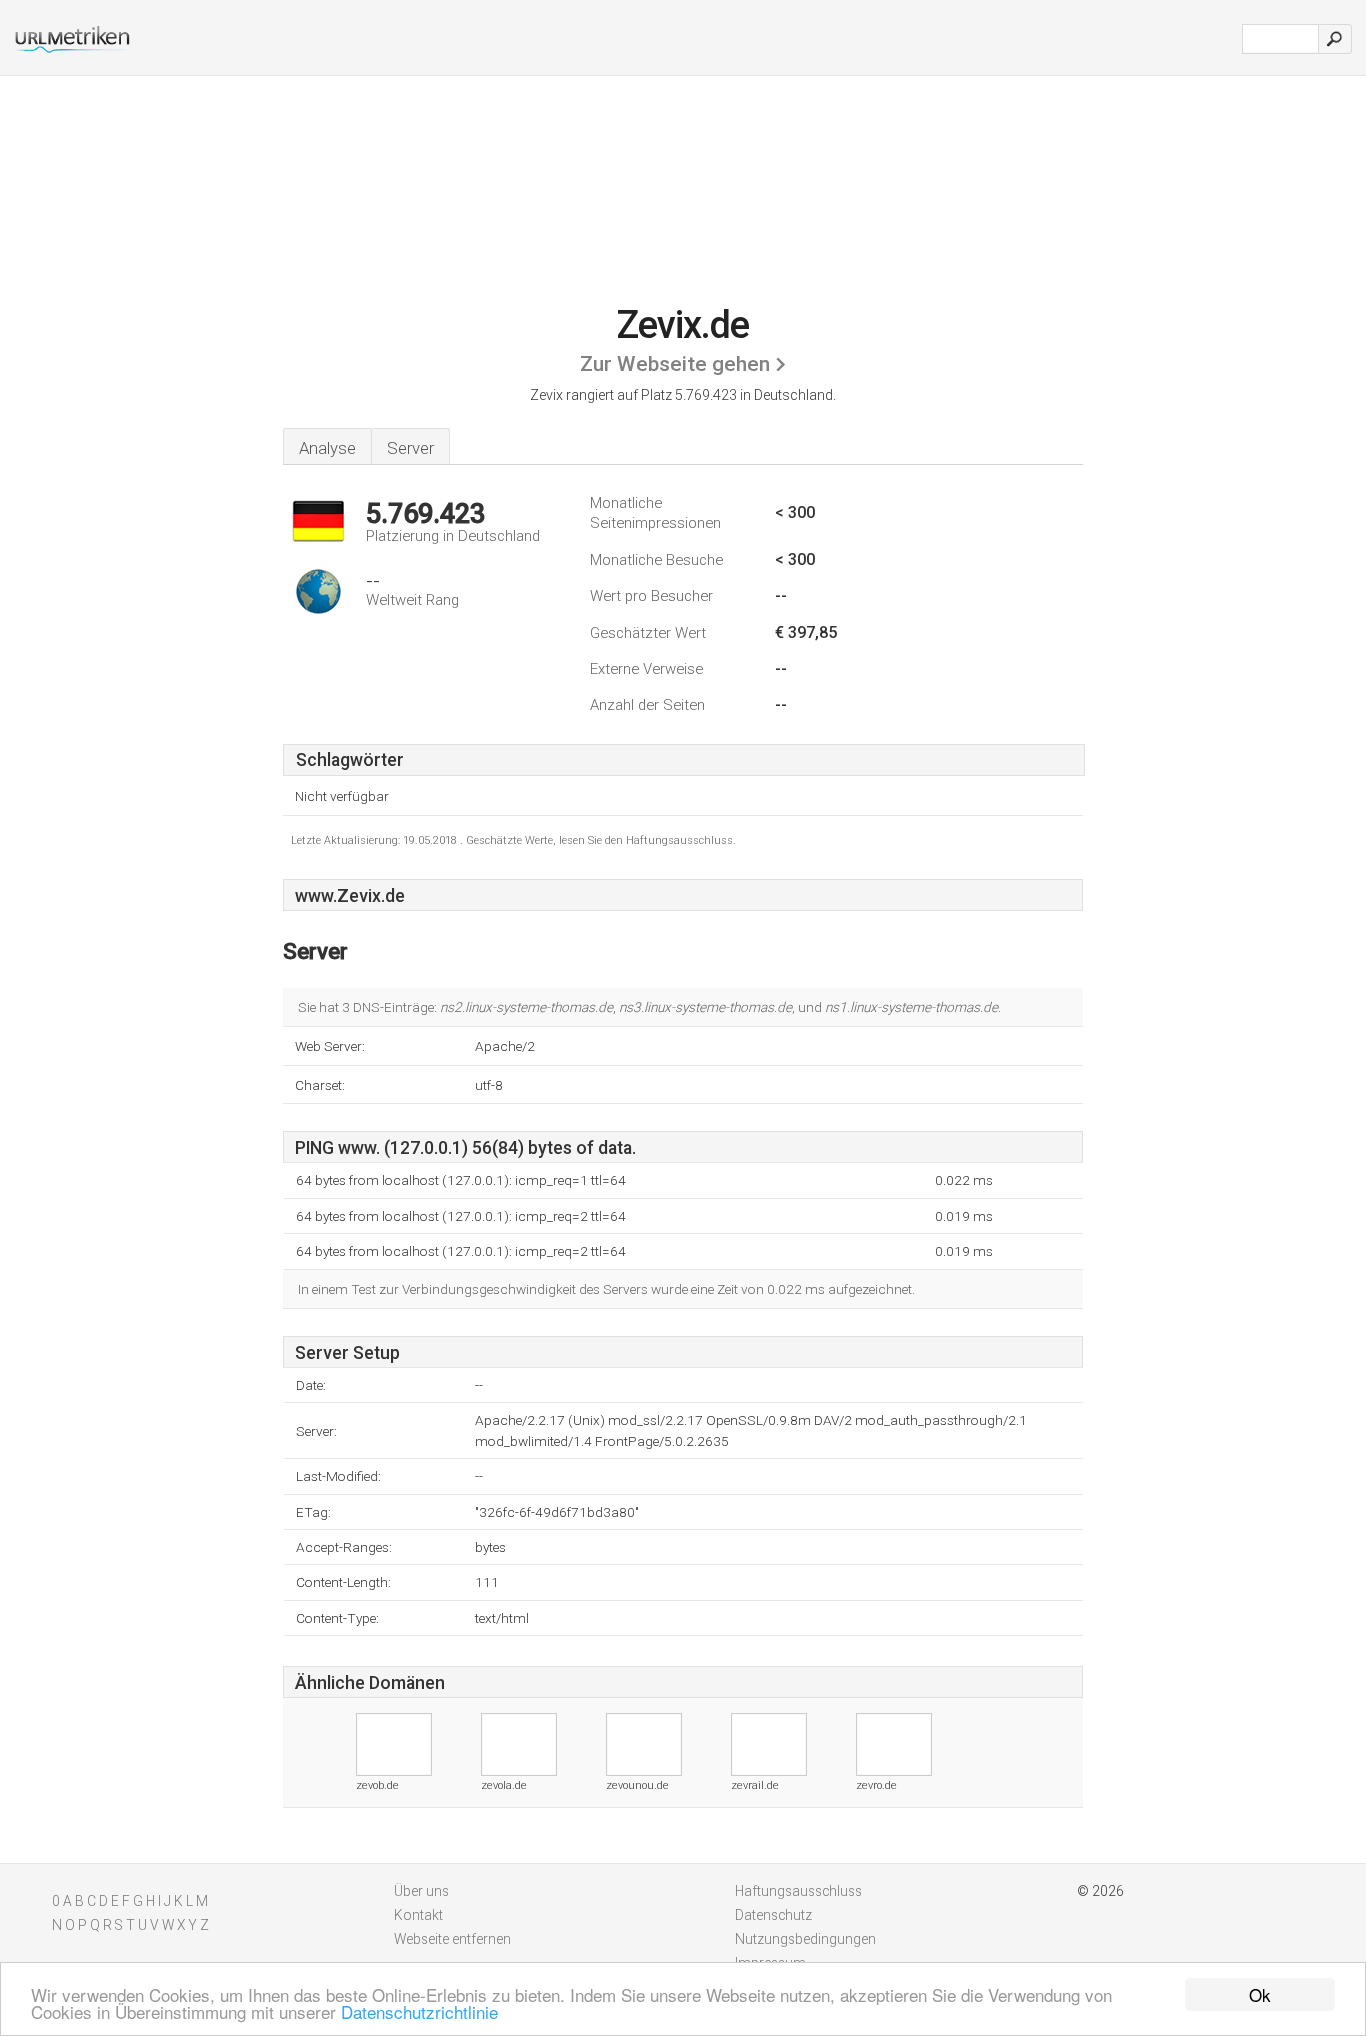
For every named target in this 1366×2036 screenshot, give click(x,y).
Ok (1260, 1994)
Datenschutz (773, 1915)
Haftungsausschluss (798, 1891)
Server (410, 448)
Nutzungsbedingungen (805, 1939)
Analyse (327, 448)
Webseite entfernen (452, 1939)
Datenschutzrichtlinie (419, 2011)
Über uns (421, 1891)
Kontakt (418, 1915)
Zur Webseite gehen (675, 364)
